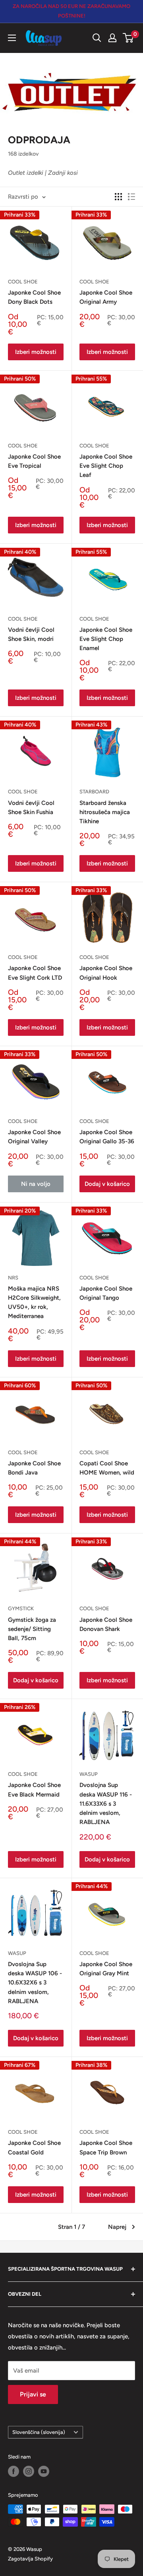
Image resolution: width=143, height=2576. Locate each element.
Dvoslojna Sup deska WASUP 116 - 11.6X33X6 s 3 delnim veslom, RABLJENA (106, 1804)
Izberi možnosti (36, 352)
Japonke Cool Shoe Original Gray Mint (106, 1969)
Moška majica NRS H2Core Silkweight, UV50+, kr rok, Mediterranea (34, 1303)
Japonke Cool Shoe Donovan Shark (106, 1624)
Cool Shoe (23, 282)
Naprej (117, 2227)
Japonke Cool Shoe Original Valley (34, 1137)
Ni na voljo (36, 1184)
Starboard (94, 792)
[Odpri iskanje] (97, 38)
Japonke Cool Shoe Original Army (106, 297)
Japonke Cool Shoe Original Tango (106, 1293)
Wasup (89, 1774)
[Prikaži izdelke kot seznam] (131, 197)
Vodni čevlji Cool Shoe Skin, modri (31, 634)
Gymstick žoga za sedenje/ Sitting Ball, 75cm (32, 1629)
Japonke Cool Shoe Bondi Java (34, 1468)
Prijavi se (33, 2394)
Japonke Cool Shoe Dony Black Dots (34, 297)
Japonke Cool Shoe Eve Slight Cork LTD (35, 973)
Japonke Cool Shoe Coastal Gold (34, 2147)
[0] (129, 38)
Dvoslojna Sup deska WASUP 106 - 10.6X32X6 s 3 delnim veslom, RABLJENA (35, 1983)
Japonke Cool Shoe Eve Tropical (34, 461)
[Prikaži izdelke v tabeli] (118, 197)
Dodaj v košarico (107, 1184)
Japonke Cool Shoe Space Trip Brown (106, 2147)
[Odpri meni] (12, 38)
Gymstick (21, 1608)
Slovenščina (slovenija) (39, 2432)
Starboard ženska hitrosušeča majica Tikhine (105, 812)
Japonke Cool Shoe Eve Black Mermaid (34, 1790)
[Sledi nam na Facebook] (14, 2471)
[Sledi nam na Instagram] (29, 2471)
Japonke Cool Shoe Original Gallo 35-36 (107, 1137)
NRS (13, 1278)
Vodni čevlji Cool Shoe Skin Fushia (31, 808)
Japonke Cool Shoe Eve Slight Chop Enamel (106, 639)
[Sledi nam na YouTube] (44, 2471)
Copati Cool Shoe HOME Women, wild (107, 1468)
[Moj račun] (112, 38)
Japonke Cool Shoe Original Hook (106, 973)
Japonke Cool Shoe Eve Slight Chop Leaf (106, 466)
